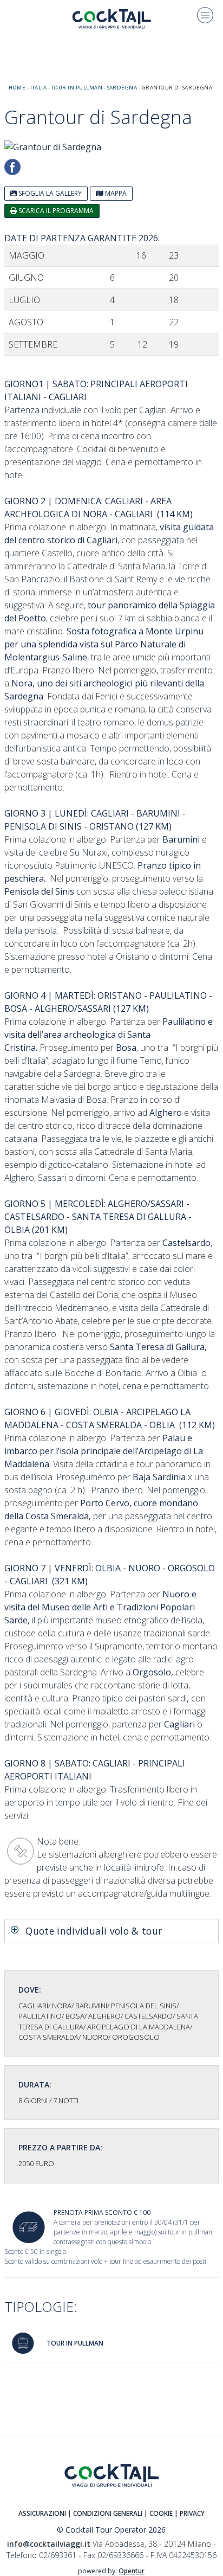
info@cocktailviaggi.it (49, 2544)
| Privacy (189, 2513)
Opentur (132, 2571)
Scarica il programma (55, 211)
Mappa (115, 193)
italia (39, 88)
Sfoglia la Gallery (49, 193)
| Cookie (158, 2513)
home (17, 88)
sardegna (122, 88)
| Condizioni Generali (105, 2513)
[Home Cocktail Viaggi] (111, 18)
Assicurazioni (42, 2513)
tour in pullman (77, 88)
